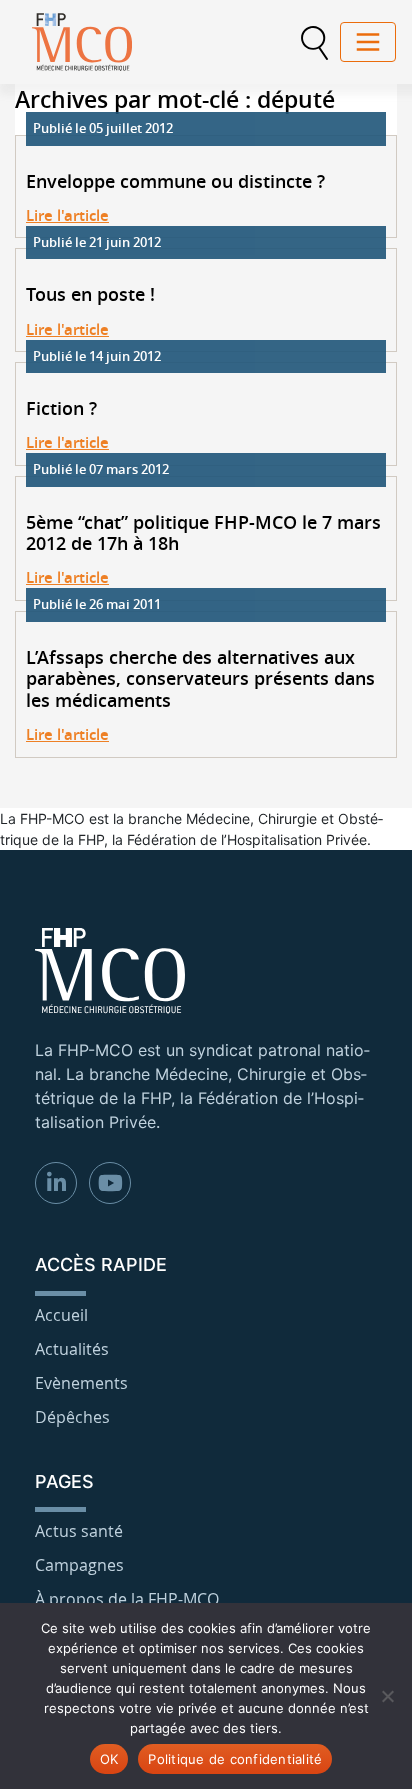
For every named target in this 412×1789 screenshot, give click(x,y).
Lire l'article (67, 215)
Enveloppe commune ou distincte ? (175, 182)
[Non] (387, 1696)
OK (109, 1759)
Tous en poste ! (90, 295)
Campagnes (79, 1565)
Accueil (61, 1315)
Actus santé (79, 1531)
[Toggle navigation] (368, 42)
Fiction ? (61, 409)
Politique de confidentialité (235, 1759)
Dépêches (72, 1417)
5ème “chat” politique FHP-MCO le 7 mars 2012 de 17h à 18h (203, 533)
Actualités (72, 1349)
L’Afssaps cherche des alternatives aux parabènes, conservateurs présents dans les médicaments (200, 679)
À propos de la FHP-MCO (127, 1599)
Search (314, 43)
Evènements (81, 1383)
